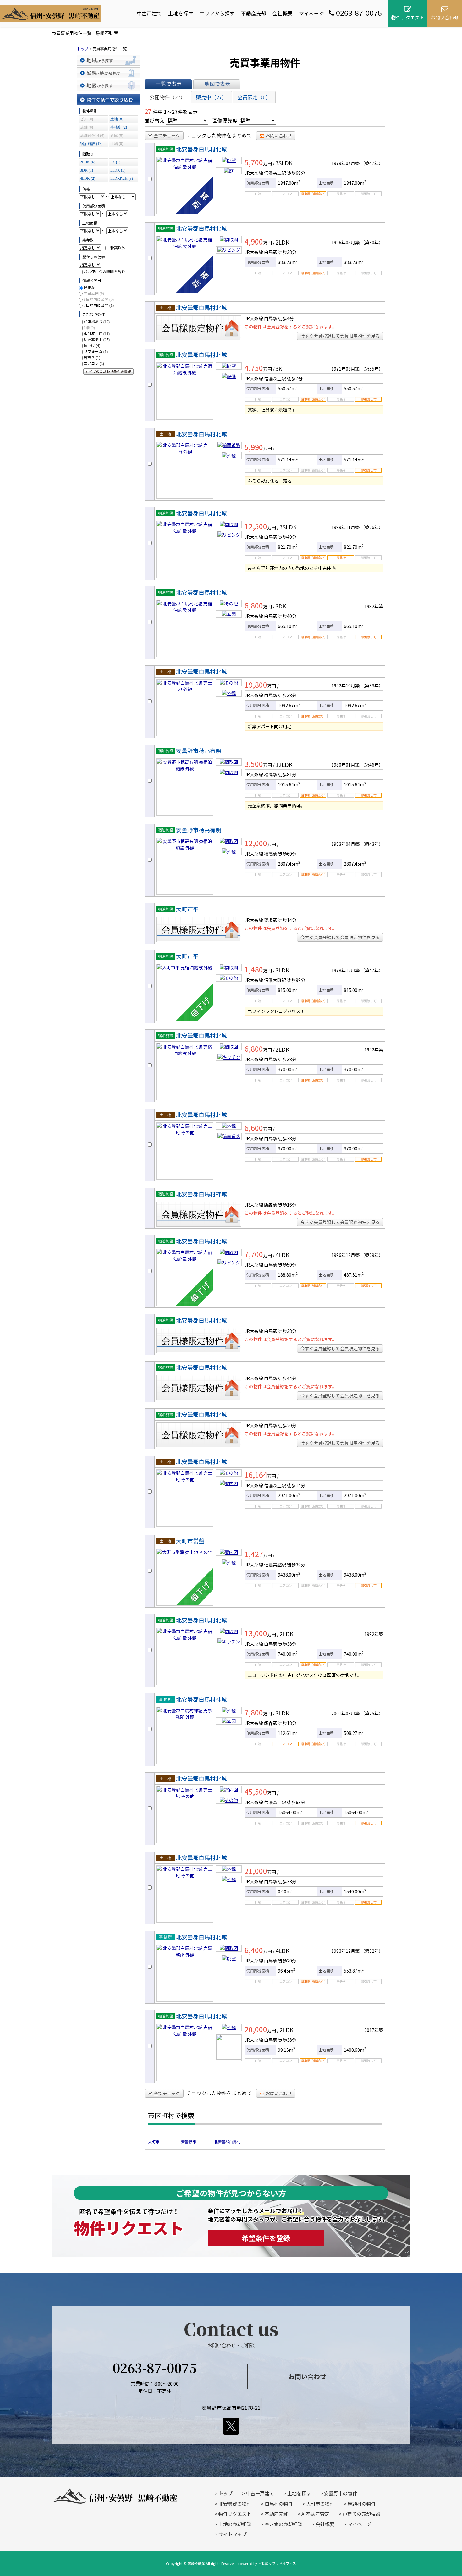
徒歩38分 (287, 252)
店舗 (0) (87, 127)
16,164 (256, 1475)
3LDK (282, 970)
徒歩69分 (296, 173)
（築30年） (372, 242)
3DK (281, 606)
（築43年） (372, 844)
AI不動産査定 (315, 2514)
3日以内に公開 (99, 299)
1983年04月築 (345, 844)
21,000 (256, 1871)
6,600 (254, 1128)
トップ (225, 2493)
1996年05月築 (345, 242)
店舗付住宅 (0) (92, 135)
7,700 (254, 1254)
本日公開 (94, 293)
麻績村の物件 (362, 2504)
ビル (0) (87, 119)
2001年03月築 (345, 1713)
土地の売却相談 (235, 2524)
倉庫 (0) (117, 135)
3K (279, 368)
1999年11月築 (345, 527)
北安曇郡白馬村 (227, 2141)
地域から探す (108, 60)
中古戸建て (149, 13)
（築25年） (372, 1713)
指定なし (91, 287)
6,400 (254, 1950)
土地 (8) (117, 119)
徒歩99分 (296, 980)
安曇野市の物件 (341, 2493)
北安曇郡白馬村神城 (201, 1194)
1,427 (254, 1554)
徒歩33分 (287, 1881)
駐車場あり (97, 321)
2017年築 (374, 2030)
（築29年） (372, 1255)
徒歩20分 (287, 1425)
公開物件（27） (168, 97)
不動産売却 (254, 13)
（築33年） (372, 685)
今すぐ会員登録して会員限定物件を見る (340, 336)
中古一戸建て (260, 2493)
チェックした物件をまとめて (219, 135)
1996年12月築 (345, 1255)
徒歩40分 (287, 537)
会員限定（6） (254, 97)
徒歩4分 (286, 318)
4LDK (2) (88, 179)
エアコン (94, 363)
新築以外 (118, 248)
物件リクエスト (235, 2514)
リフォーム (96, 351)
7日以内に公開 (99, 305)
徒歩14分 (287, 920)
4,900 (254, 241)
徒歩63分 (296, 1802)
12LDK (284, 764)
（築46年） (372, 765)
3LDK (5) (118, 170)
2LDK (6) (88, 162)
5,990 (254, 447)
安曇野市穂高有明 (199, 751)
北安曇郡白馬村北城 (201, 149)
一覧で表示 (168, 84)
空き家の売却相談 (283, 2524)
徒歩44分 (287, 1378)
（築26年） (372, 527)
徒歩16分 (287, 1205)
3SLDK (284, 163)
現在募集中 (97, 339)
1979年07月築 (345, 163)
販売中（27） (212, 97)
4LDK (282, 1255)
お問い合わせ (279, 135)
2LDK (282, 242)
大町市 (154, 2141)
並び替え (155, 120)
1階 (89, 327)
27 (148, 111)
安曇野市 (189, 2141)
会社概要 (283, 13)
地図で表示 (217, 84)
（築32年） (372, 1951)
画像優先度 (225, 120)
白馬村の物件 (279, 2504)
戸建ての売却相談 (361, 2514)
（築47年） (372, 163)
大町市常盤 (190, 1541)
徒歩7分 (295, 378)
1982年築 (374, 606)
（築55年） (372, 369)
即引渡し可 (97, 333)
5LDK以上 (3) (122, 179)
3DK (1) (87, 170)
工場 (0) (117, 144)
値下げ (92, 345)
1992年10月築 (345, 685)
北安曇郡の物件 (235, 2504)
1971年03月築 (345, 369)
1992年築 (374, 1049)
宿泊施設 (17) (91, 144)
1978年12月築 (345, 970)
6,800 (254, 605)
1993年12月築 (345, 1951)
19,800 (256, 685)
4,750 (254, 368)
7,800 (254, 1712)
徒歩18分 (287, 1723)
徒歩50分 (287, 1265)
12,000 (256, 843)
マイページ (311, 13)
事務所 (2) (119, 127)
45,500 (256, 1792)
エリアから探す (217, 13)
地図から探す (108, 85)
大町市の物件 (320, 2504)
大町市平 (187, 909)
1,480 (254, 969)
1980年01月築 (345, 765)
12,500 (256, 526)
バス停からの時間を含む (104, 271)
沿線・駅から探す (108, 73)
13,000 (256, 1633)
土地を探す (181, 13)
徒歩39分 (296, 1565)
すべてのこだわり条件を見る (108, 372)
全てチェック (167, 135)
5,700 (254, 162)
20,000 (256, 2029)
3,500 (254, 764)
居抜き (92, 357)
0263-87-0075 (359, 13)
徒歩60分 (287, 854)
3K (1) (115, 162)
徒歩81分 (287, 774)
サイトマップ (233, 2534)
